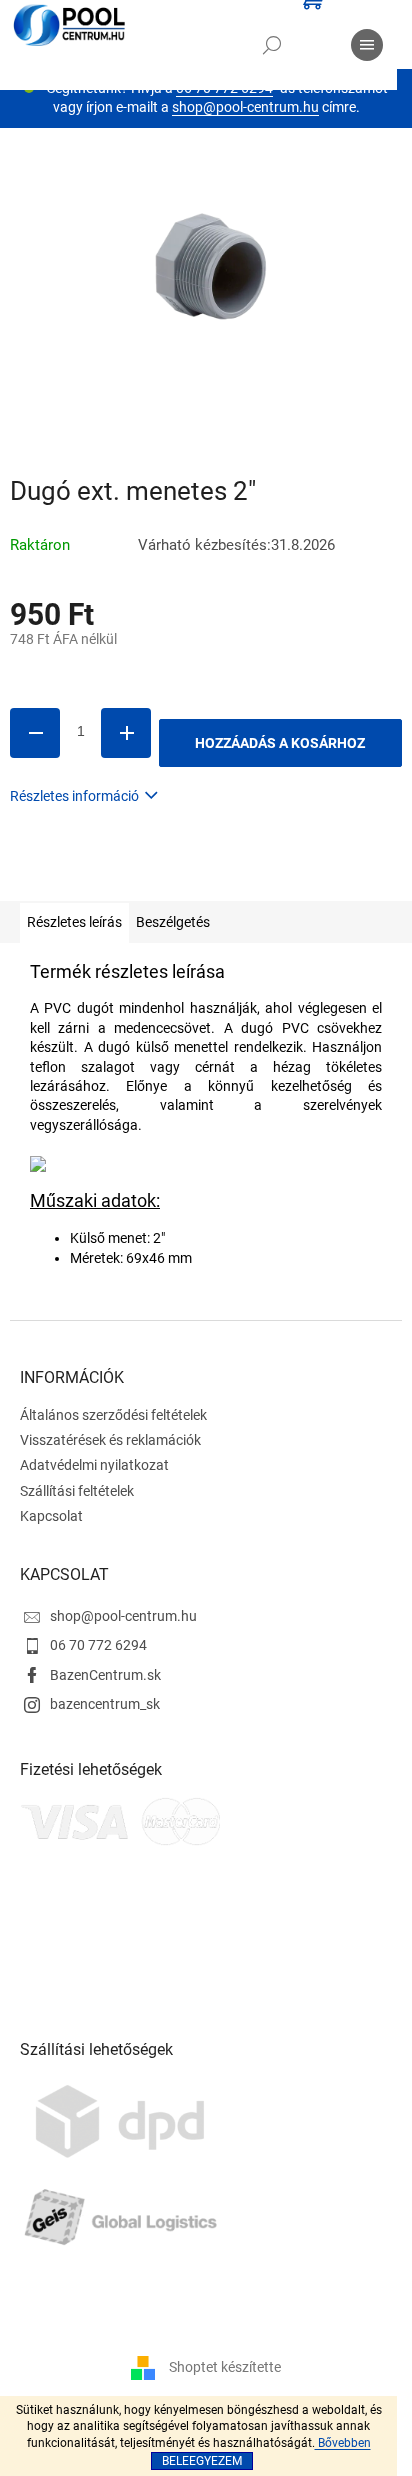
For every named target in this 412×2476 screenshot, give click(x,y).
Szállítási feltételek (77, 1491)
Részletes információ (74, 796)
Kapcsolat (51, 1516)
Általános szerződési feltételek (113, 1415)
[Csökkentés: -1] (35, 733)
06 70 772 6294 (98, 1645)
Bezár (148, 872)
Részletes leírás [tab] (74, 922)
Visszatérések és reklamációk (110, 1440)
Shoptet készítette (225, 2367)
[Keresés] (272, 45)
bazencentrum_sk (105, 1704)
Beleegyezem (202, 2461)
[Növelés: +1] (126, 733)
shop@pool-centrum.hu (245, 107)
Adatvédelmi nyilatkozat (94, 1465)
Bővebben (343, 2443)
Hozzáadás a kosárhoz (280, 743)
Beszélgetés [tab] (173, 922)
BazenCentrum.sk (105, 1675)
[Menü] (367, 45)
